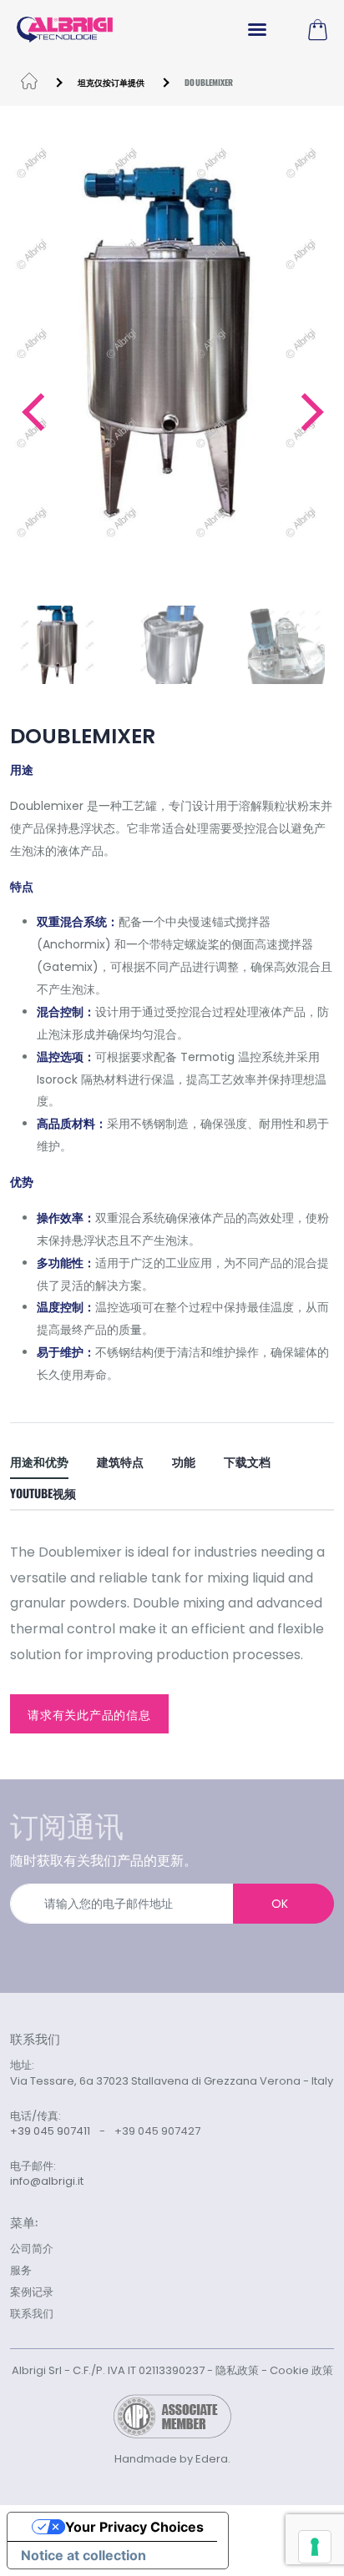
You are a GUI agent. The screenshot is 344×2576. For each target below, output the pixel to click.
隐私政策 (237, 2370)
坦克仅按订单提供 (111, 82)
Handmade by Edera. (172, 2459)
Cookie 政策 (301, 2370)
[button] (32, 412)
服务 (21, 2270)
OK (280, 1904)
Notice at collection (83, 2555)
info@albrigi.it (47, 2181)
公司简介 (32, 2249)
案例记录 (32, 2292)
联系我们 (32, 2314)
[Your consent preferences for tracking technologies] (315, 2547)
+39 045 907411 (50, 2131)
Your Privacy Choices (134, 2527)
